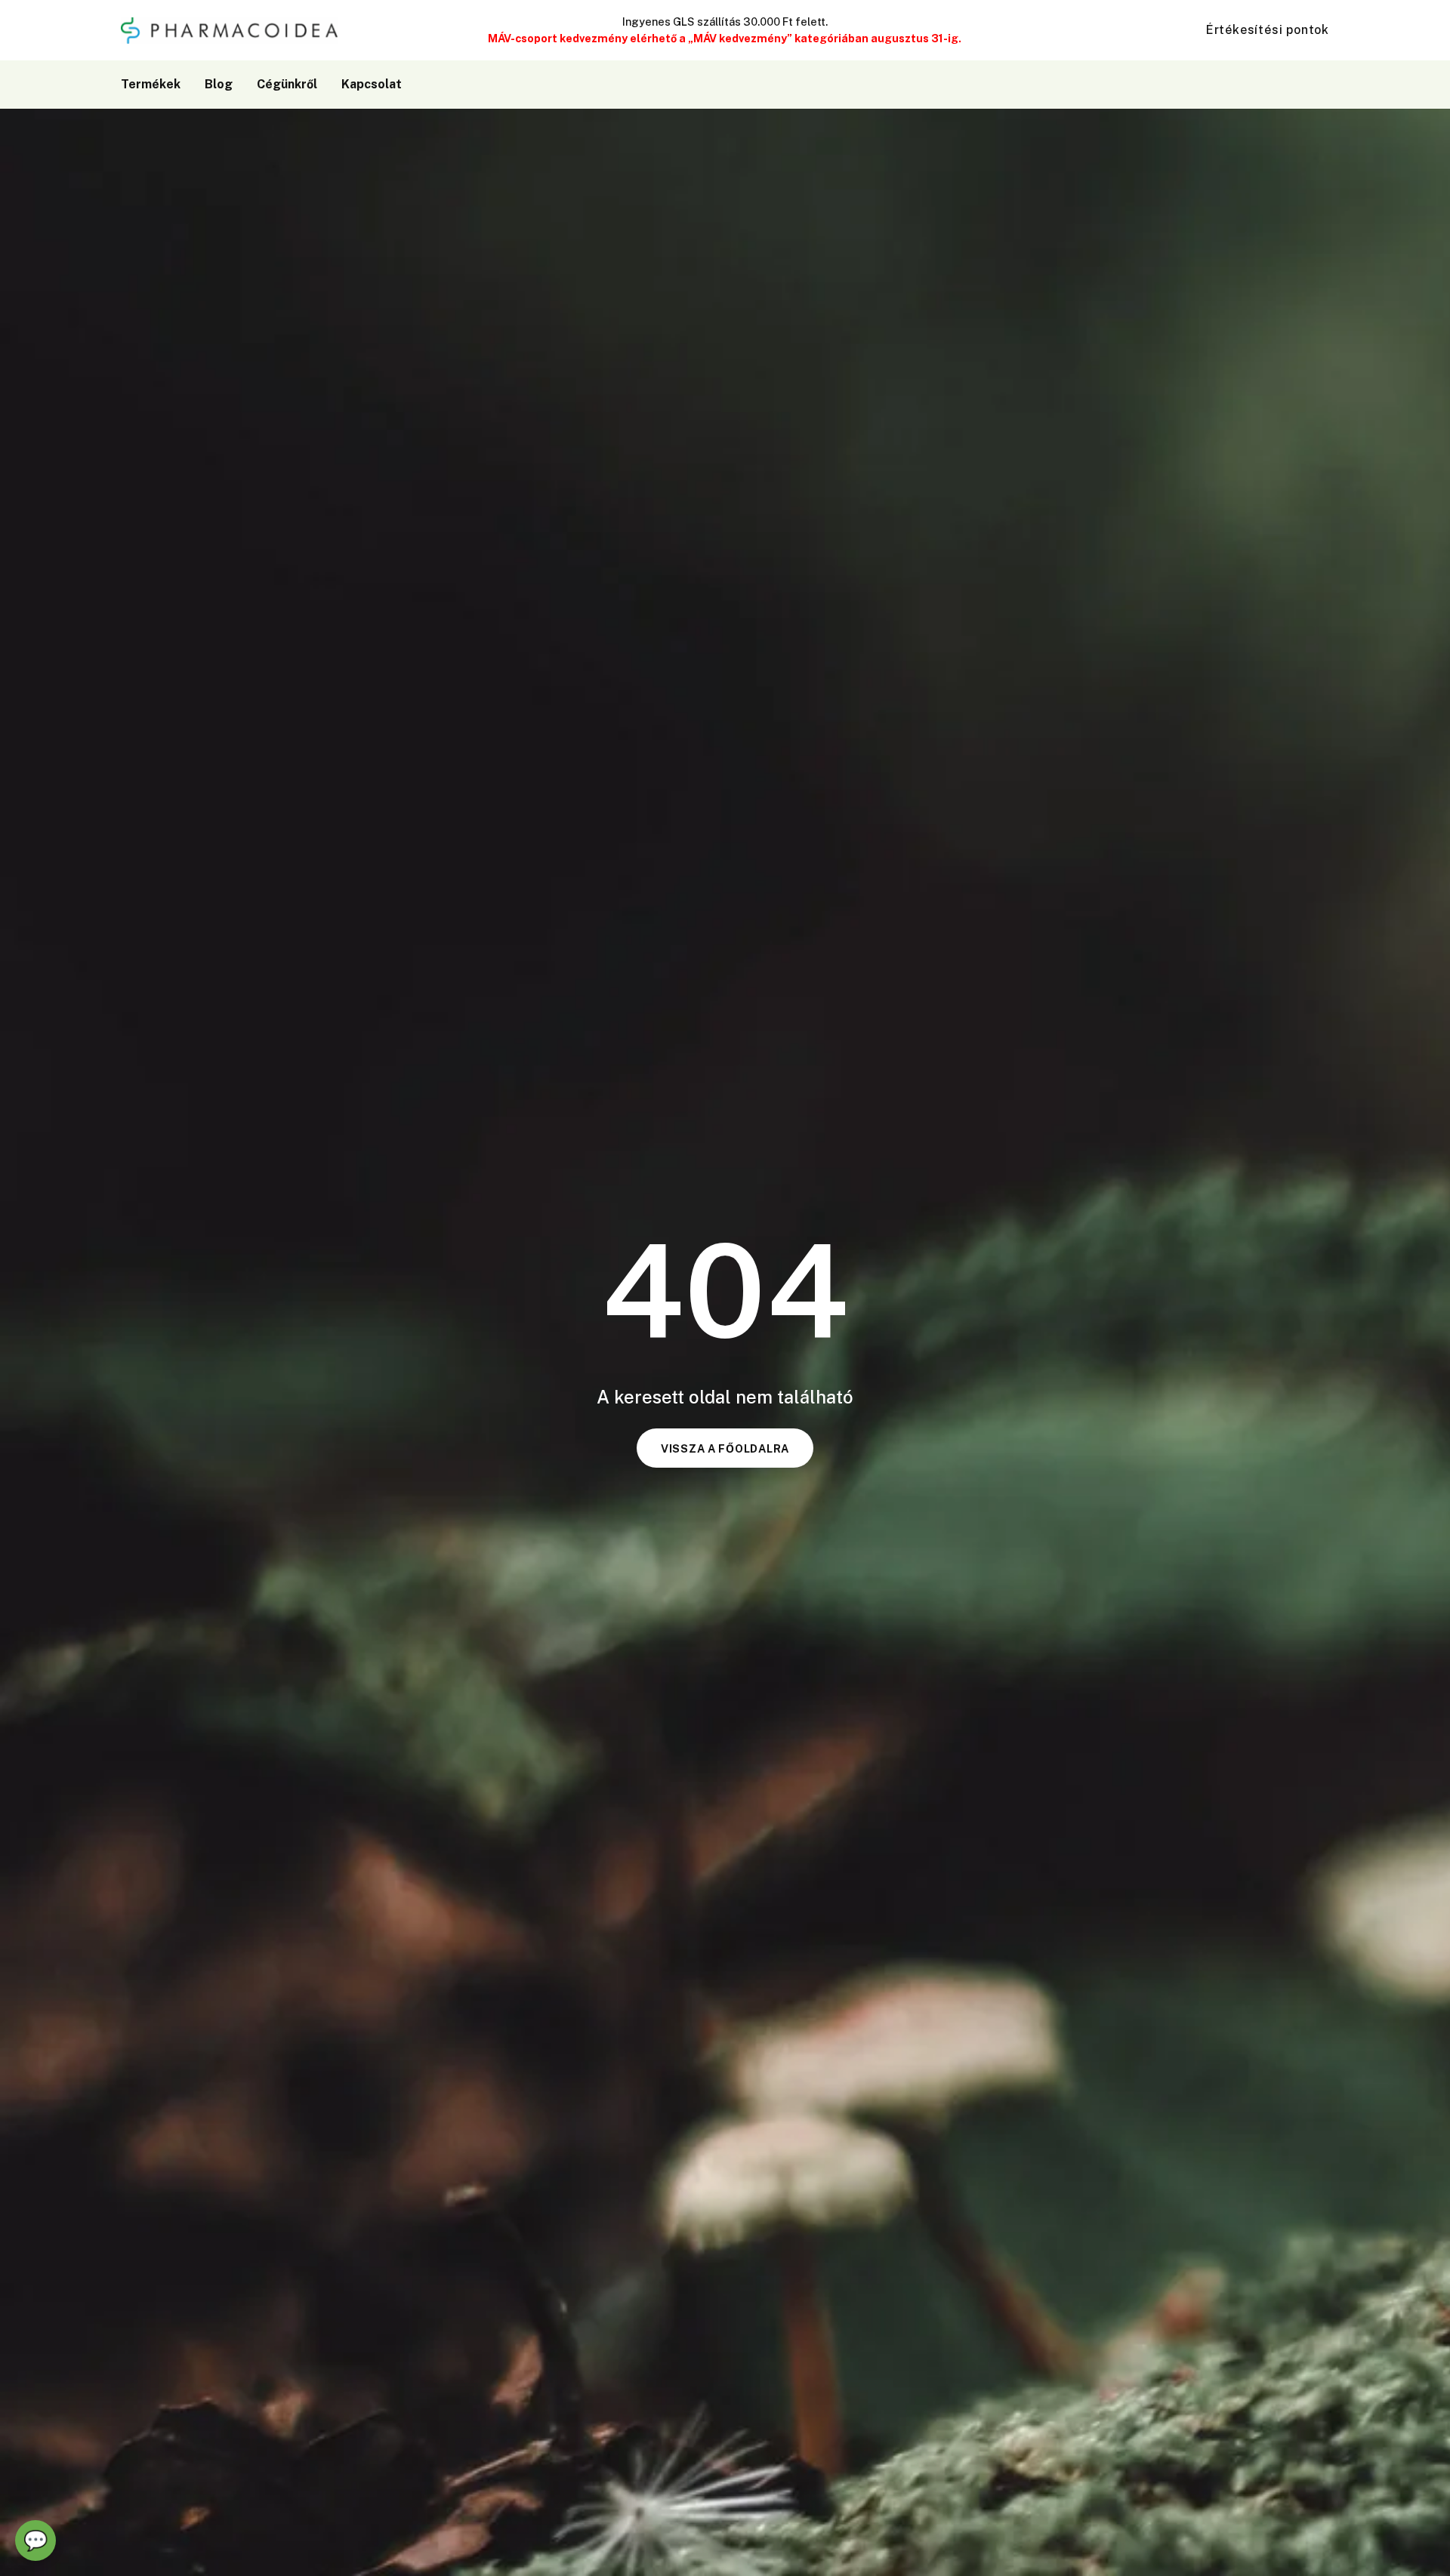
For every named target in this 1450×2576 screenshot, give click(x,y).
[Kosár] (1311, 85)
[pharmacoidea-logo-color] (229, 31)
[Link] (1280, 84)
